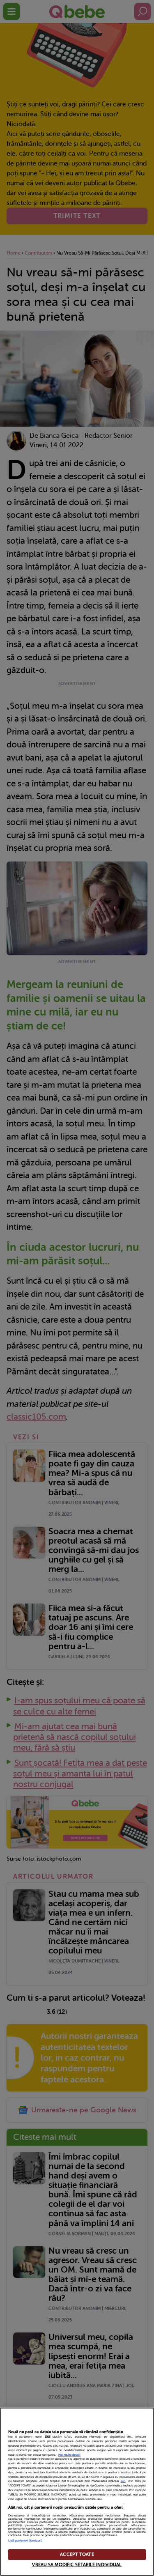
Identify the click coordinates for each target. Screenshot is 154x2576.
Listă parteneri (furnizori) (25, 2541)
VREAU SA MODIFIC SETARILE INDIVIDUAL (77, 2565)
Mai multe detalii (69, 2455)
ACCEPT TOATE (77, 2554)
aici (123, 2481)
